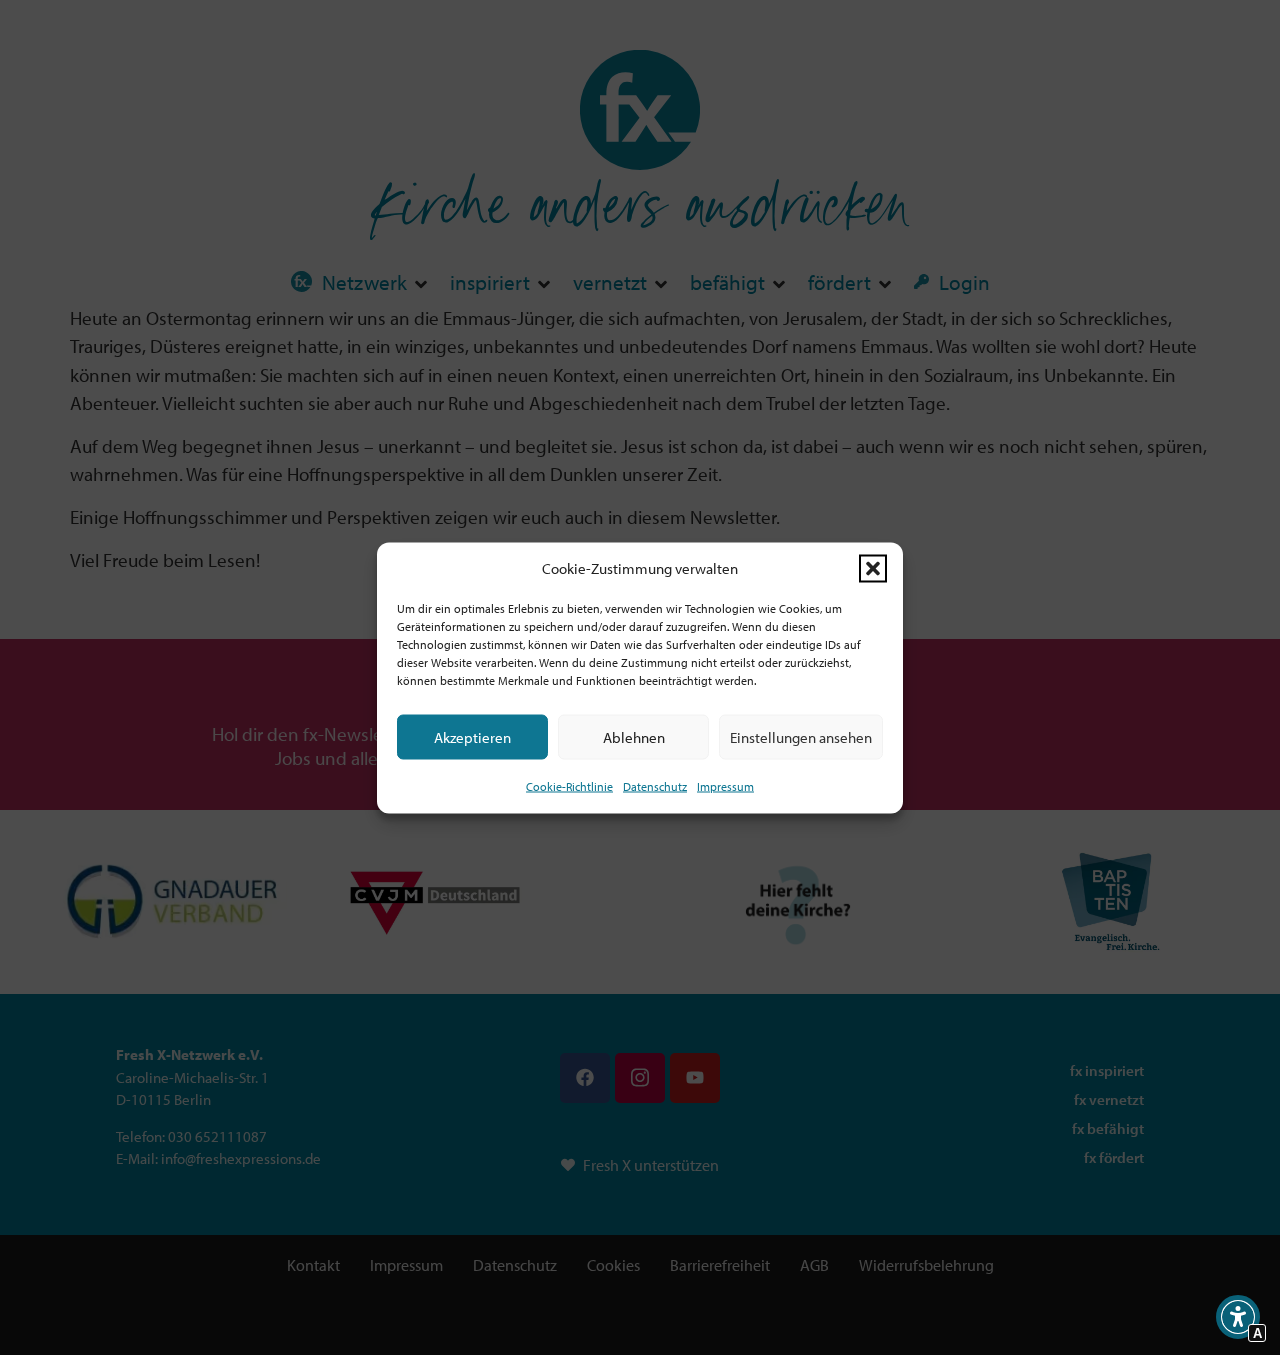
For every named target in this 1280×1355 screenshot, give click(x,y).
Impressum (725, 786)
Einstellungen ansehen (801, 736)
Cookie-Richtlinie (569, 786)
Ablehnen (634, 736)
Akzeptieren (472, 736)
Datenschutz (655, 786)
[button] (873, 568)
